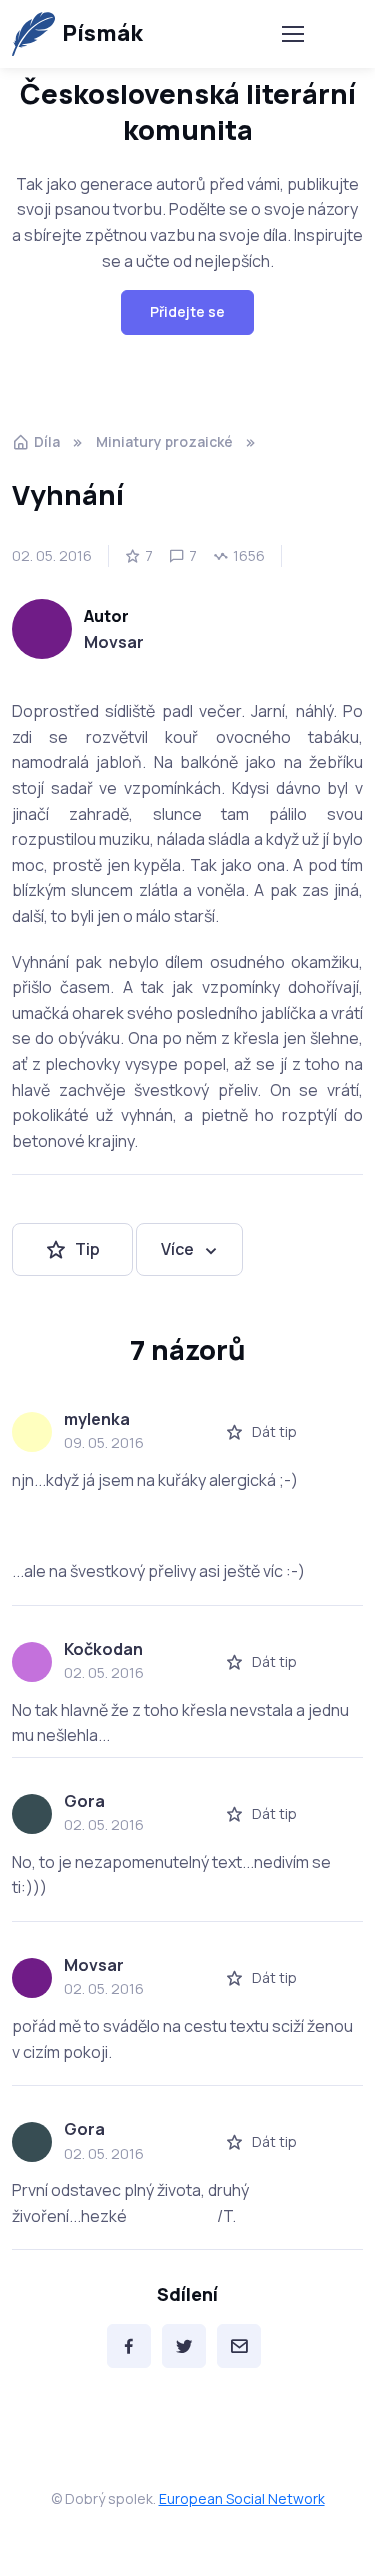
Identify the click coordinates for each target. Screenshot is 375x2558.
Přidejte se (187, 311)
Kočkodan (103, 1649)
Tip (87, 1249)
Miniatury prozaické (164, 441)
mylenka (97, 1419)
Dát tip (274, 1431)
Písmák (102, 33)
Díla (47, 441)
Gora (84, 1801)
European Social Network (242, 2498)
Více (177, 1249)
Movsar (114, 642)
